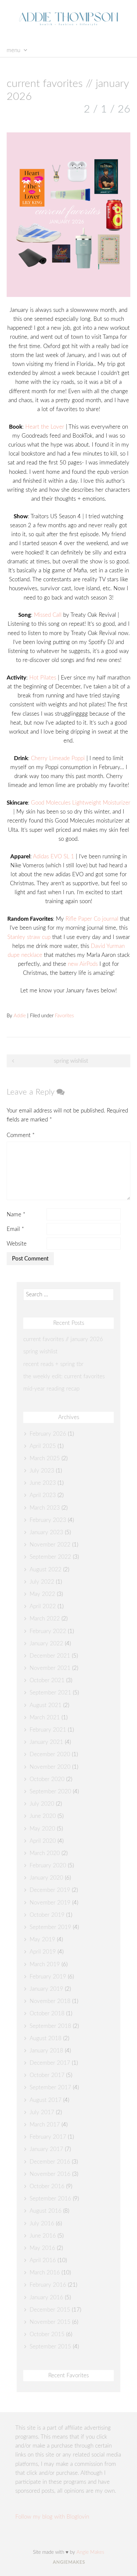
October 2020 (47, 1779)
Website (17, 1244)
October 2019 (47, 1915)
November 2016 (50, 2174)
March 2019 (45, 1964)
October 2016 (47, 2186)
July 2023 (42, 1471)
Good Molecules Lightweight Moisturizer (81, 803)
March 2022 (45, 1619)
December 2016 (50, 2162)
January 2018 (46, 2051)
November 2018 (50, 2001)
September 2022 (50, 1557)
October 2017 (47, 2075)
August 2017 (46, 2100)
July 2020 (42, 1804)
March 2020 (45, 1853)
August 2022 (46, 1570)
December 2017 (50, 2063)
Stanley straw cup (29, 937)
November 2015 (50, 2322)
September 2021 (50, 1693)
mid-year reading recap (51, 1389)
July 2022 (42, 1582)
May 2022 (42, 1594)
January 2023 (46, 1532)
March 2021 (45, 1717)
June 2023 (43, 1483)
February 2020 (48, 1865)
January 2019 (46, 1989)
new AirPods (83, 964)
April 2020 (43, 1841)
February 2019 (48, 1977)
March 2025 (45, 1458)
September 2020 (50, 1791)
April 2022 (43, 1606)
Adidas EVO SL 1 (54, 857)
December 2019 (50, 1890)
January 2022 (46, 1644)
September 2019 (50, 1927)
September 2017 (50, 2087)
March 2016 (45, 2273)
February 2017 (48, 2137)
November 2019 (50, 1903)
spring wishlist (71, 1061)
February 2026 (48, 1434)
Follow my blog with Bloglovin (52, 2517)
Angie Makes (90, 2552)
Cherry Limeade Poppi (58, 758)
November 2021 (50, 1668)
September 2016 (50, 2199)
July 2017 (42, 2112)
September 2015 (50, 2347)
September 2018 (50, 2026)
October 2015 (47, 2334)
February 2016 (48, 2285)
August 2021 (46, 1705)
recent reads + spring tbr (53, 1364)
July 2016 (42, 2223)
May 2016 (42, 2248)
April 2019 (43, 1952)
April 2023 (43, 1495)
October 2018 (47, 2013)
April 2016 (43, 2260)
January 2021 (46, 1742)
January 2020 (46, 1878)
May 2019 (42, 1939)
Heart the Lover (45, 427)
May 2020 (42, 1829)
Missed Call (48, 615)
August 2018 (46, 2038)
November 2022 (50, 1545)
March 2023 (45, 1508)
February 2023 (48, 1520)
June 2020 (43, 1816)
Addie (20, 1016)
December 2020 (50, 1754)
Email (15, 1229)
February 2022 (48, 1631)
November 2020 (50, 1767)
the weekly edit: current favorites (64, 1376)
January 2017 (46, 2149)
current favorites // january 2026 (63, 1339)
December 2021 (50, 1656)
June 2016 (43, 2236)
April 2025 (43, 1446)
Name (16, 1215)
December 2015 (50, 2310)
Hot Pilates (43, 678)
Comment (21, 1135)
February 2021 (48, 1730)
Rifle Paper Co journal (92, 919)
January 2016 (46, 2297)
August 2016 (46, 2211)
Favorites (64, 1016)
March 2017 (45, 2125)
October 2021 (47, 1680)
